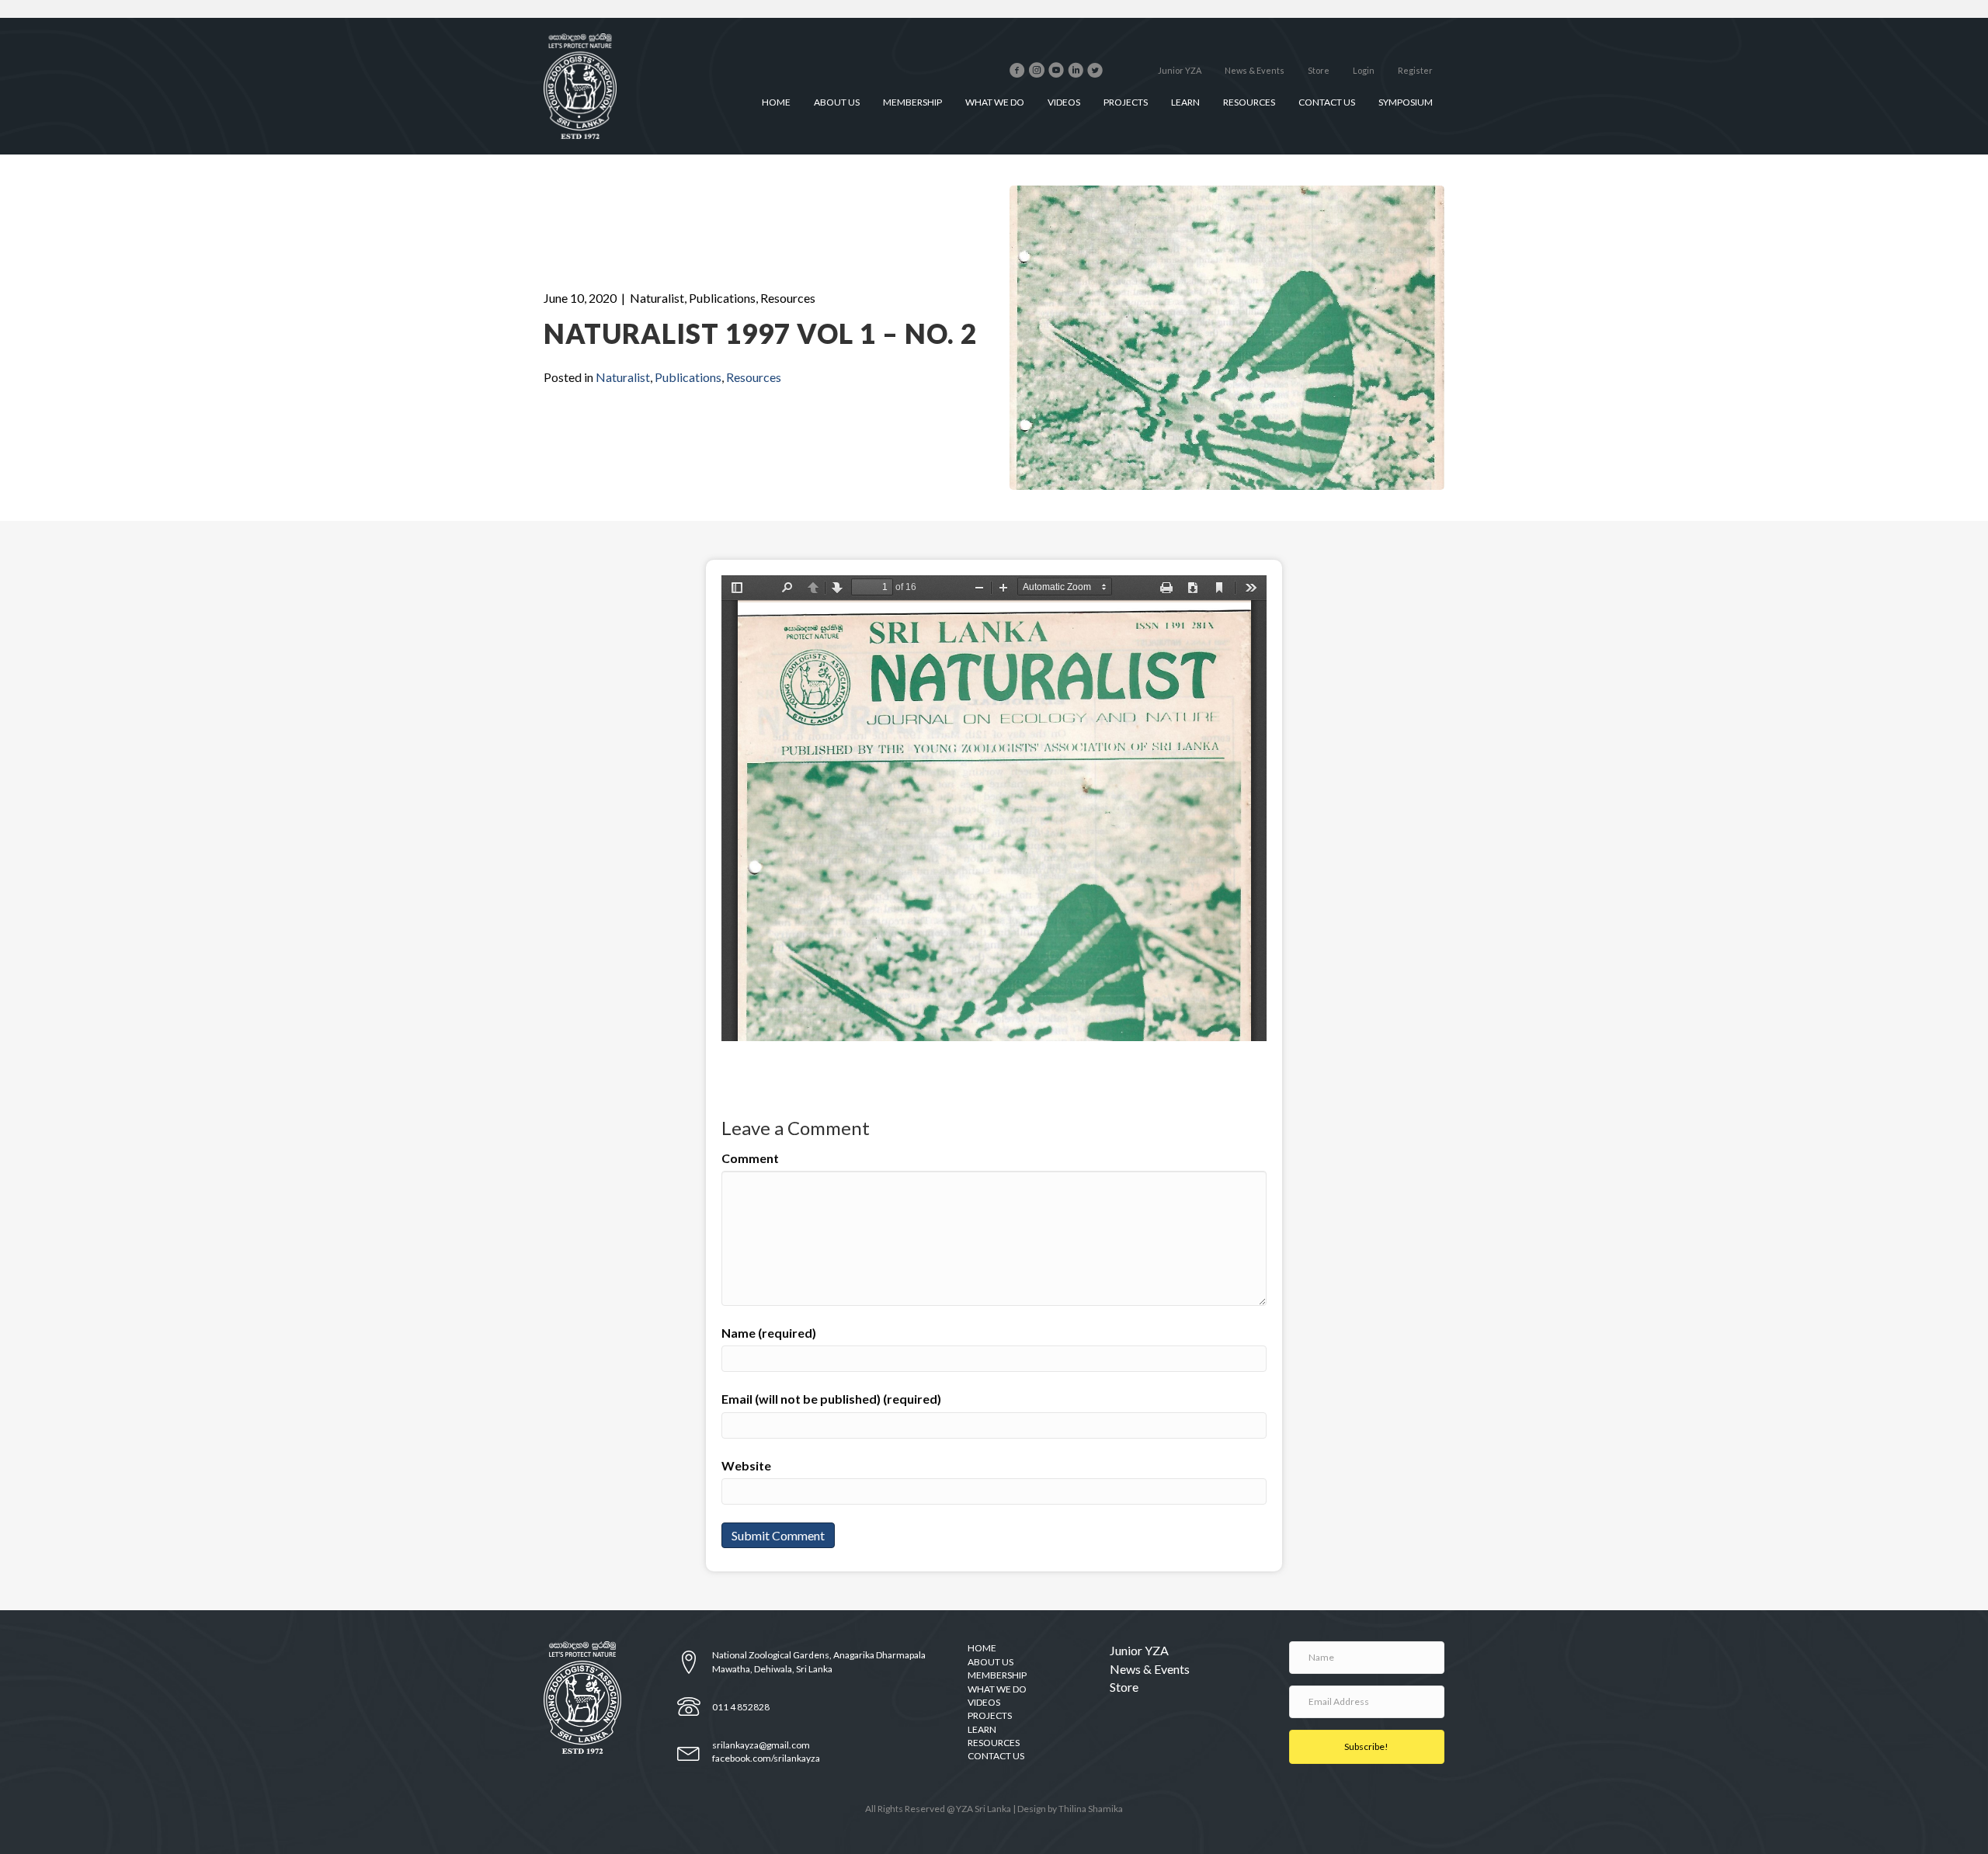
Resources (788, 298)
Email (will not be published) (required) (831, 1399)
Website (746, 1465)
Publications (722, 298)
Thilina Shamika (1091, 1809)
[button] (1367, 1747)
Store (1124, 1687)
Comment (750, 1158)
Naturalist (657, 298)
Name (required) (769, 1333)
